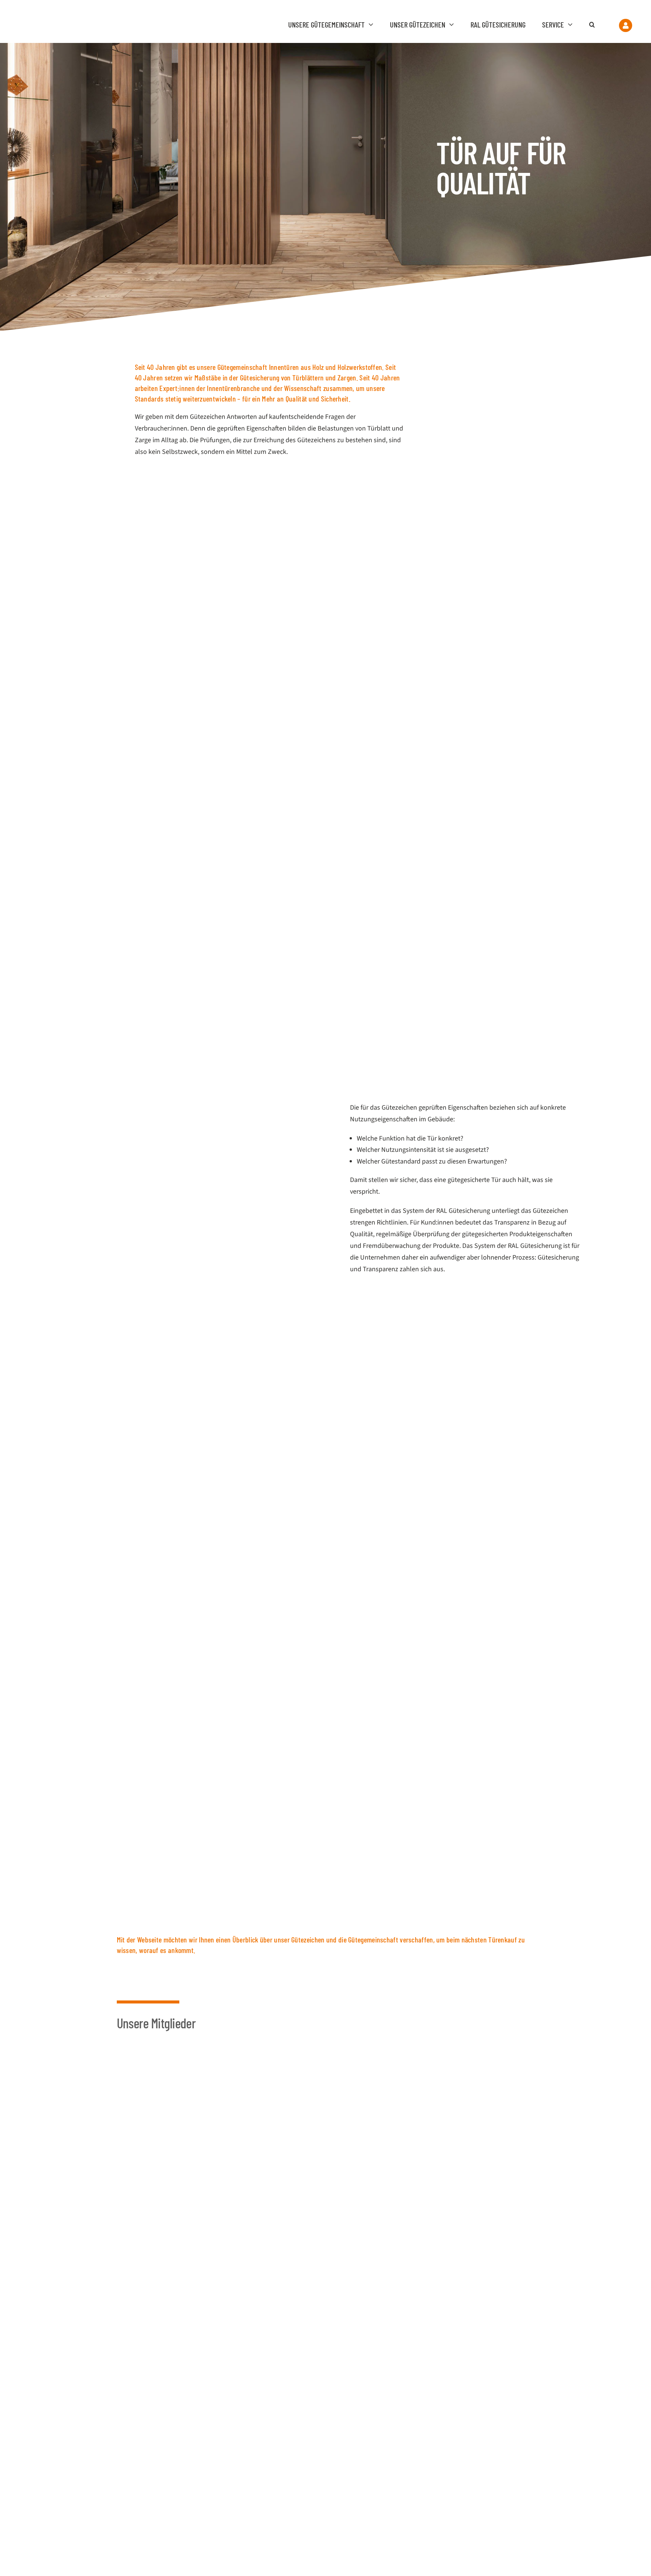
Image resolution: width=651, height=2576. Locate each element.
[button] (596, 24)
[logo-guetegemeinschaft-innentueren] (65, 16)
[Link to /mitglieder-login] (626, 25)
